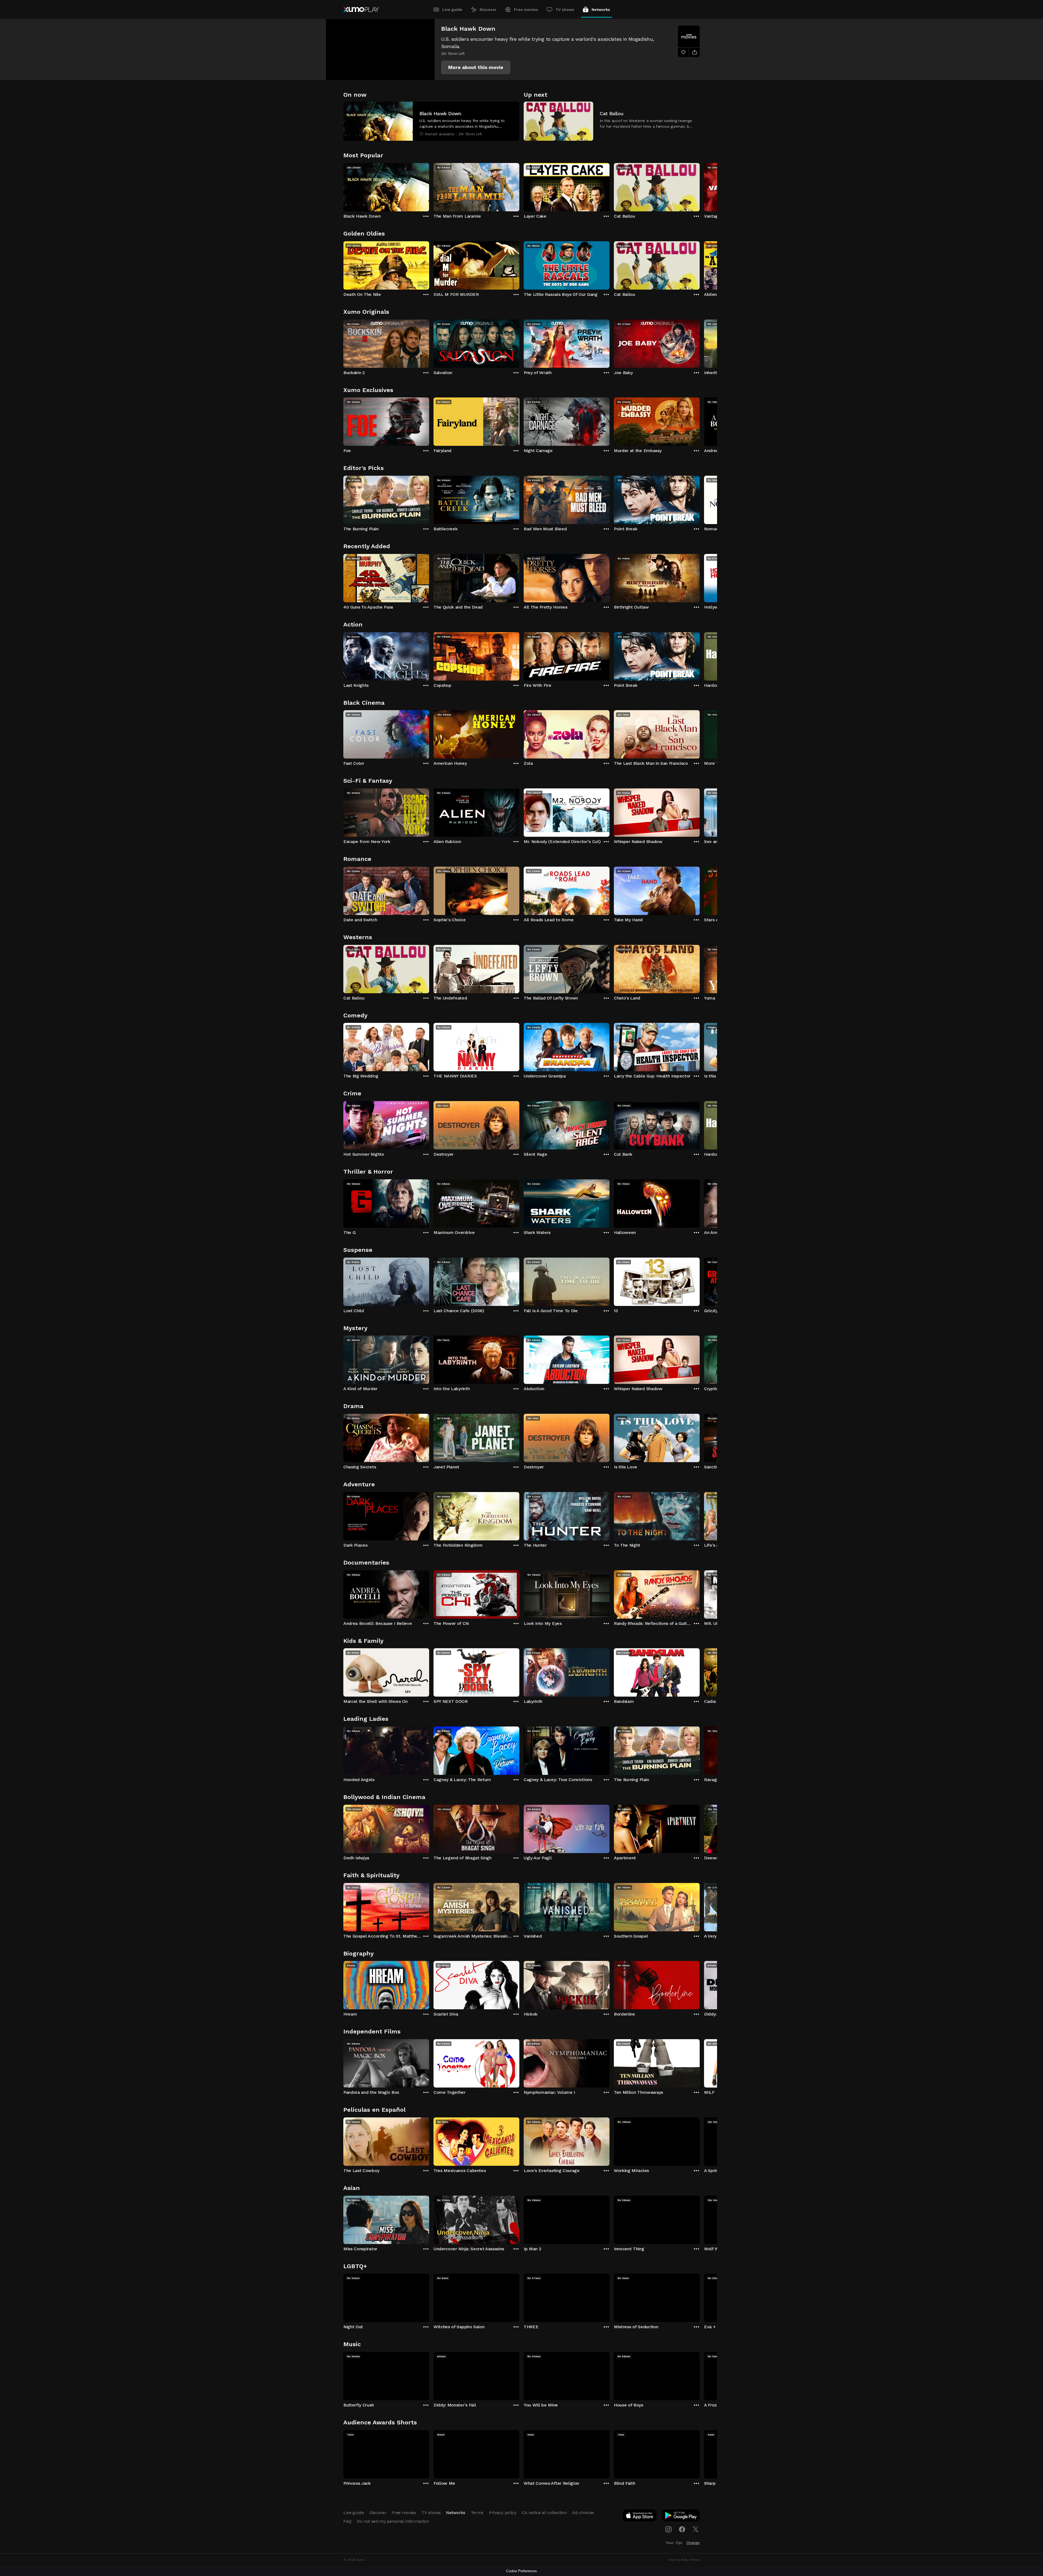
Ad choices (583, 2513)
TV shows (565, 10)
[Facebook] (682, 2529)
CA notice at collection (544, 2513)
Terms (477, 2513)
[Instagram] (668, 2529)
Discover (488, 10)
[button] (476, 67)
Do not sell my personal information (393, 2521)
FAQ (347, 2521)
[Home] (361, 10)
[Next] (700, 186)
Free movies (526, 10)
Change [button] (693, 2543)
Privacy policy (503, 2513)
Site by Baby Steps (684, 2560)
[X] (696, 2529)
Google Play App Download (681, 2517)
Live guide (452, 10)
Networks (601, 10)
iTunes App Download (640, 2517)
